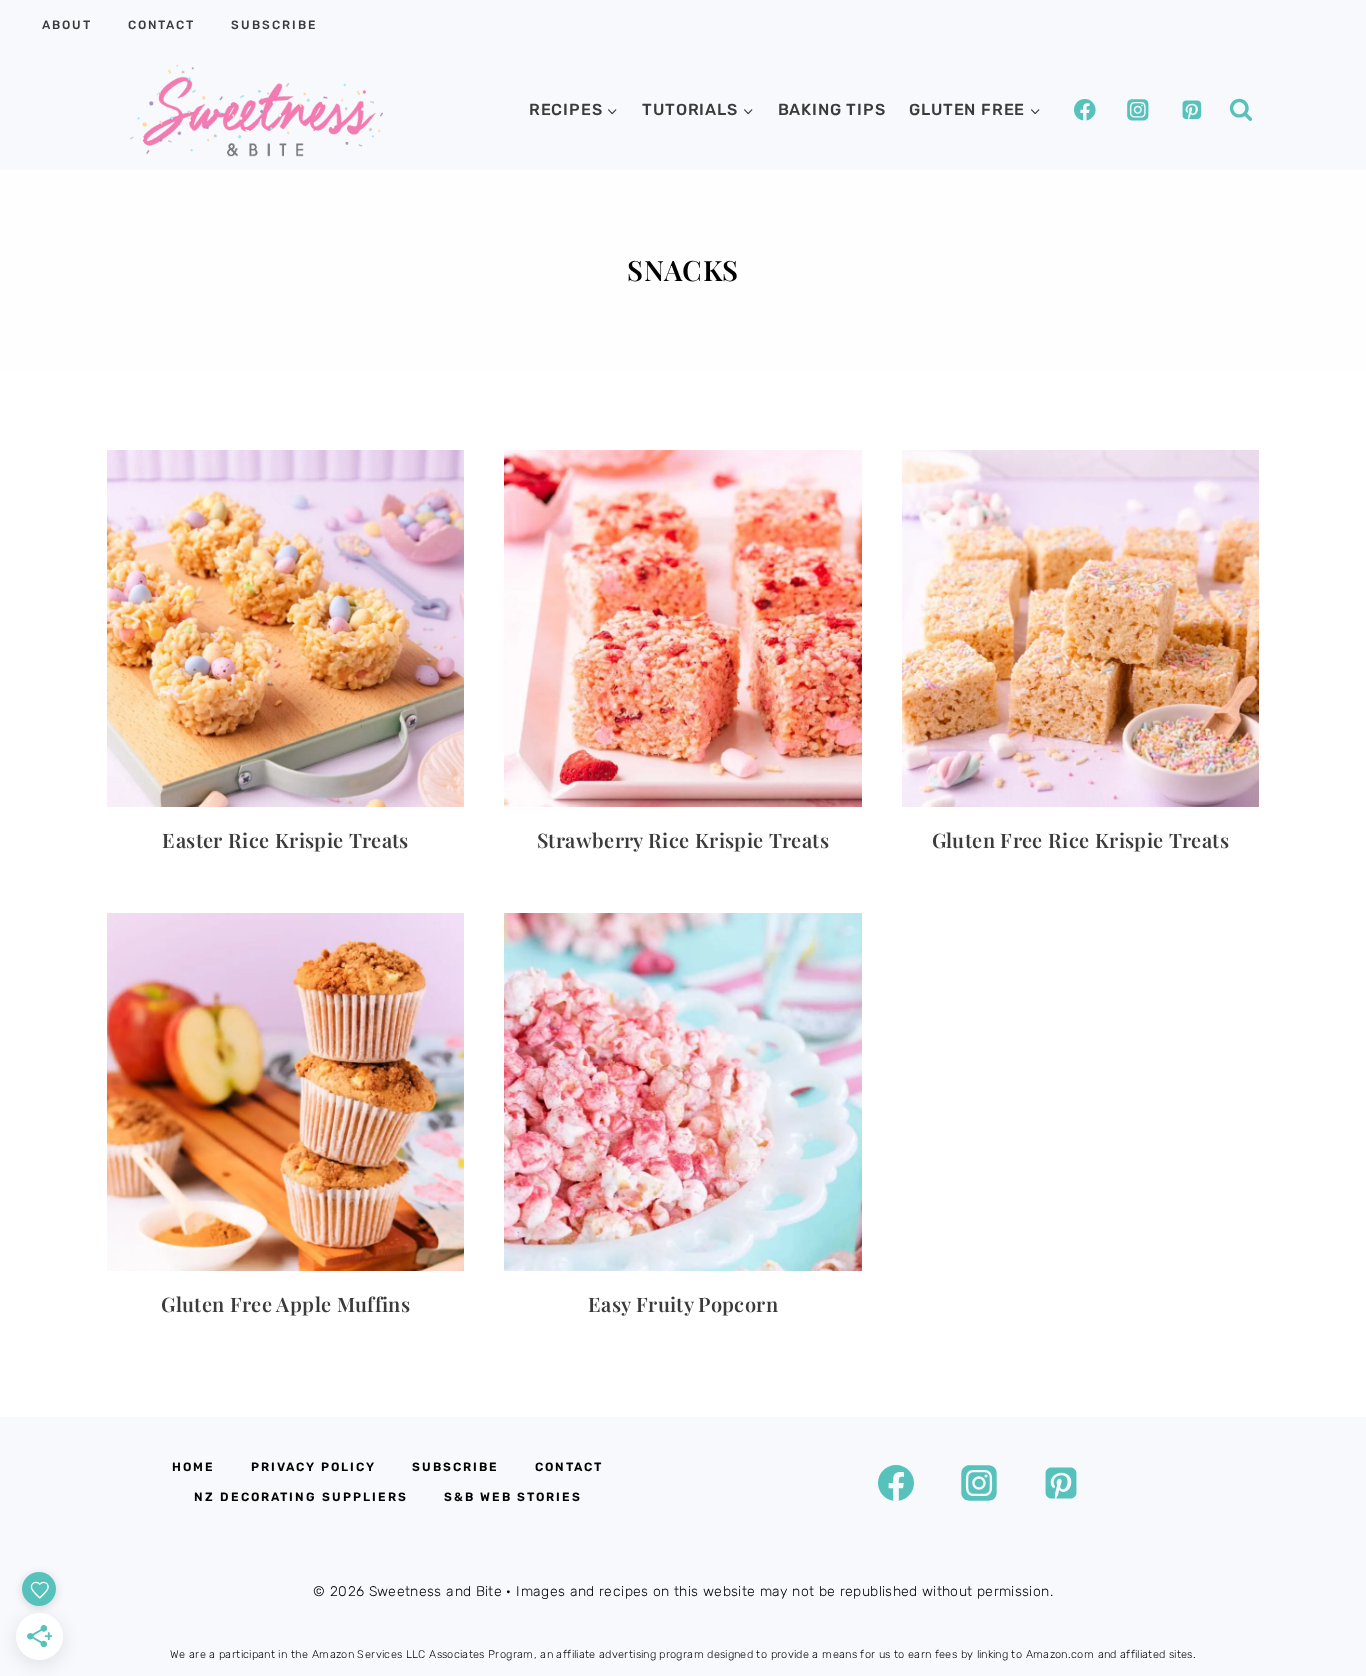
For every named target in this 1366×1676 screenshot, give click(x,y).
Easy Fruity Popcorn (683, 1303)
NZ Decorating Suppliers (301, 1497)
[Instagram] (1137, 109)
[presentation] (285, 628)
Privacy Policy (313, 1467)
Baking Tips (832, 109)
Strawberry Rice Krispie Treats (683, 839)
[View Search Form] (1241, 110)
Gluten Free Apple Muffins (285, 1303)
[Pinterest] (1191, 109)
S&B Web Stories (513, 1497)
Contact (161, 25)
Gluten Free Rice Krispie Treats (1080, 839)
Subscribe (274, 25)
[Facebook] (1084, 109)
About (67, 25)
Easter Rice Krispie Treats (285, 839)
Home (193, 1467)
